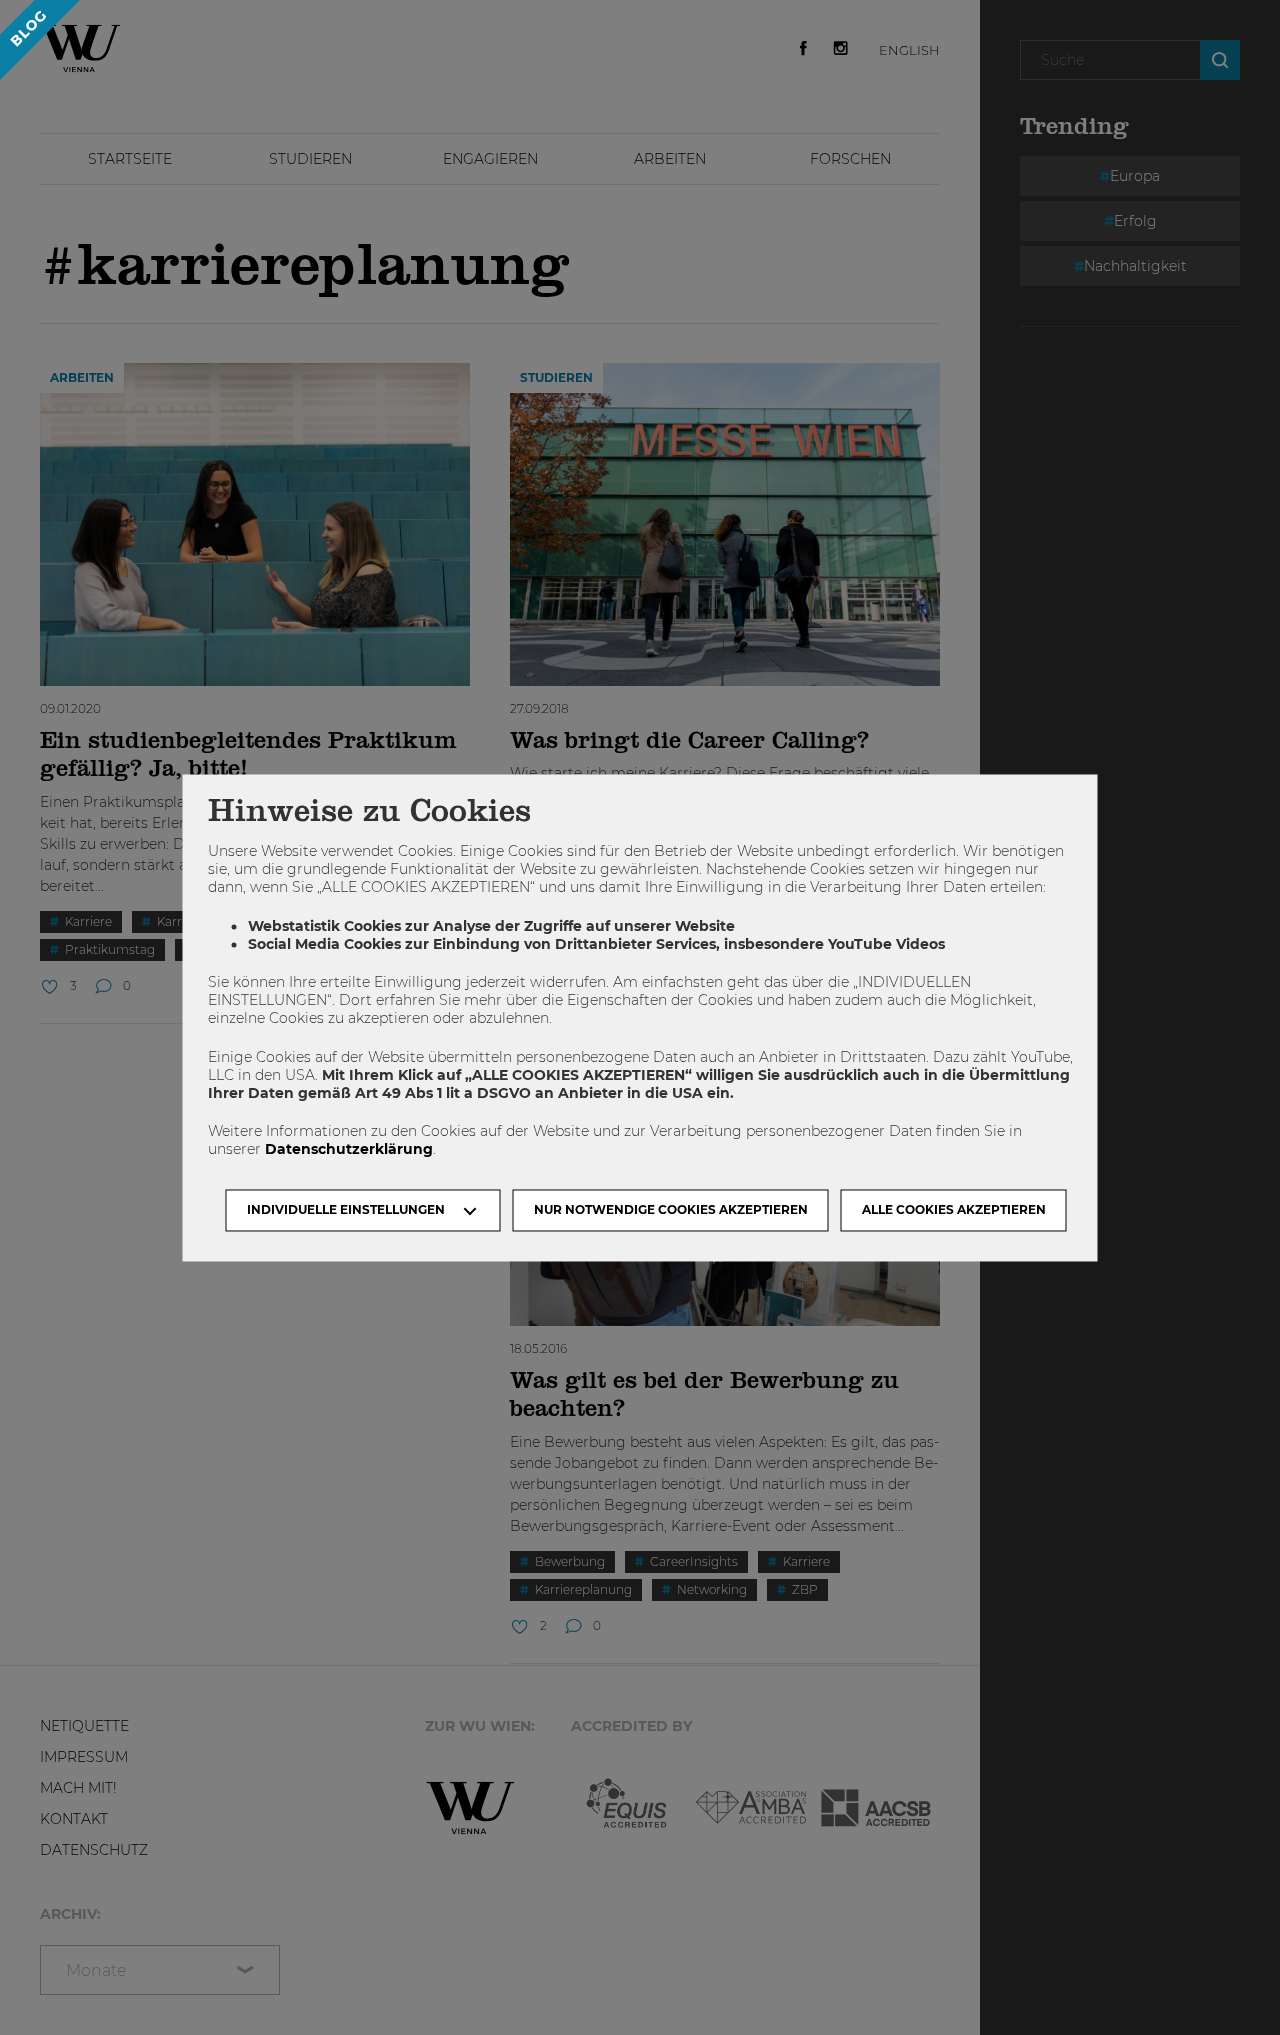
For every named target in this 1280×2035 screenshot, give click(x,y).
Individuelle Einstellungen (346, 1209)
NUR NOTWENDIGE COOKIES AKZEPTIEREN (671, 1209)
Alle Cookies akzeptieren (954, 1209)
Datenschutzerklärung (349, 1150)
